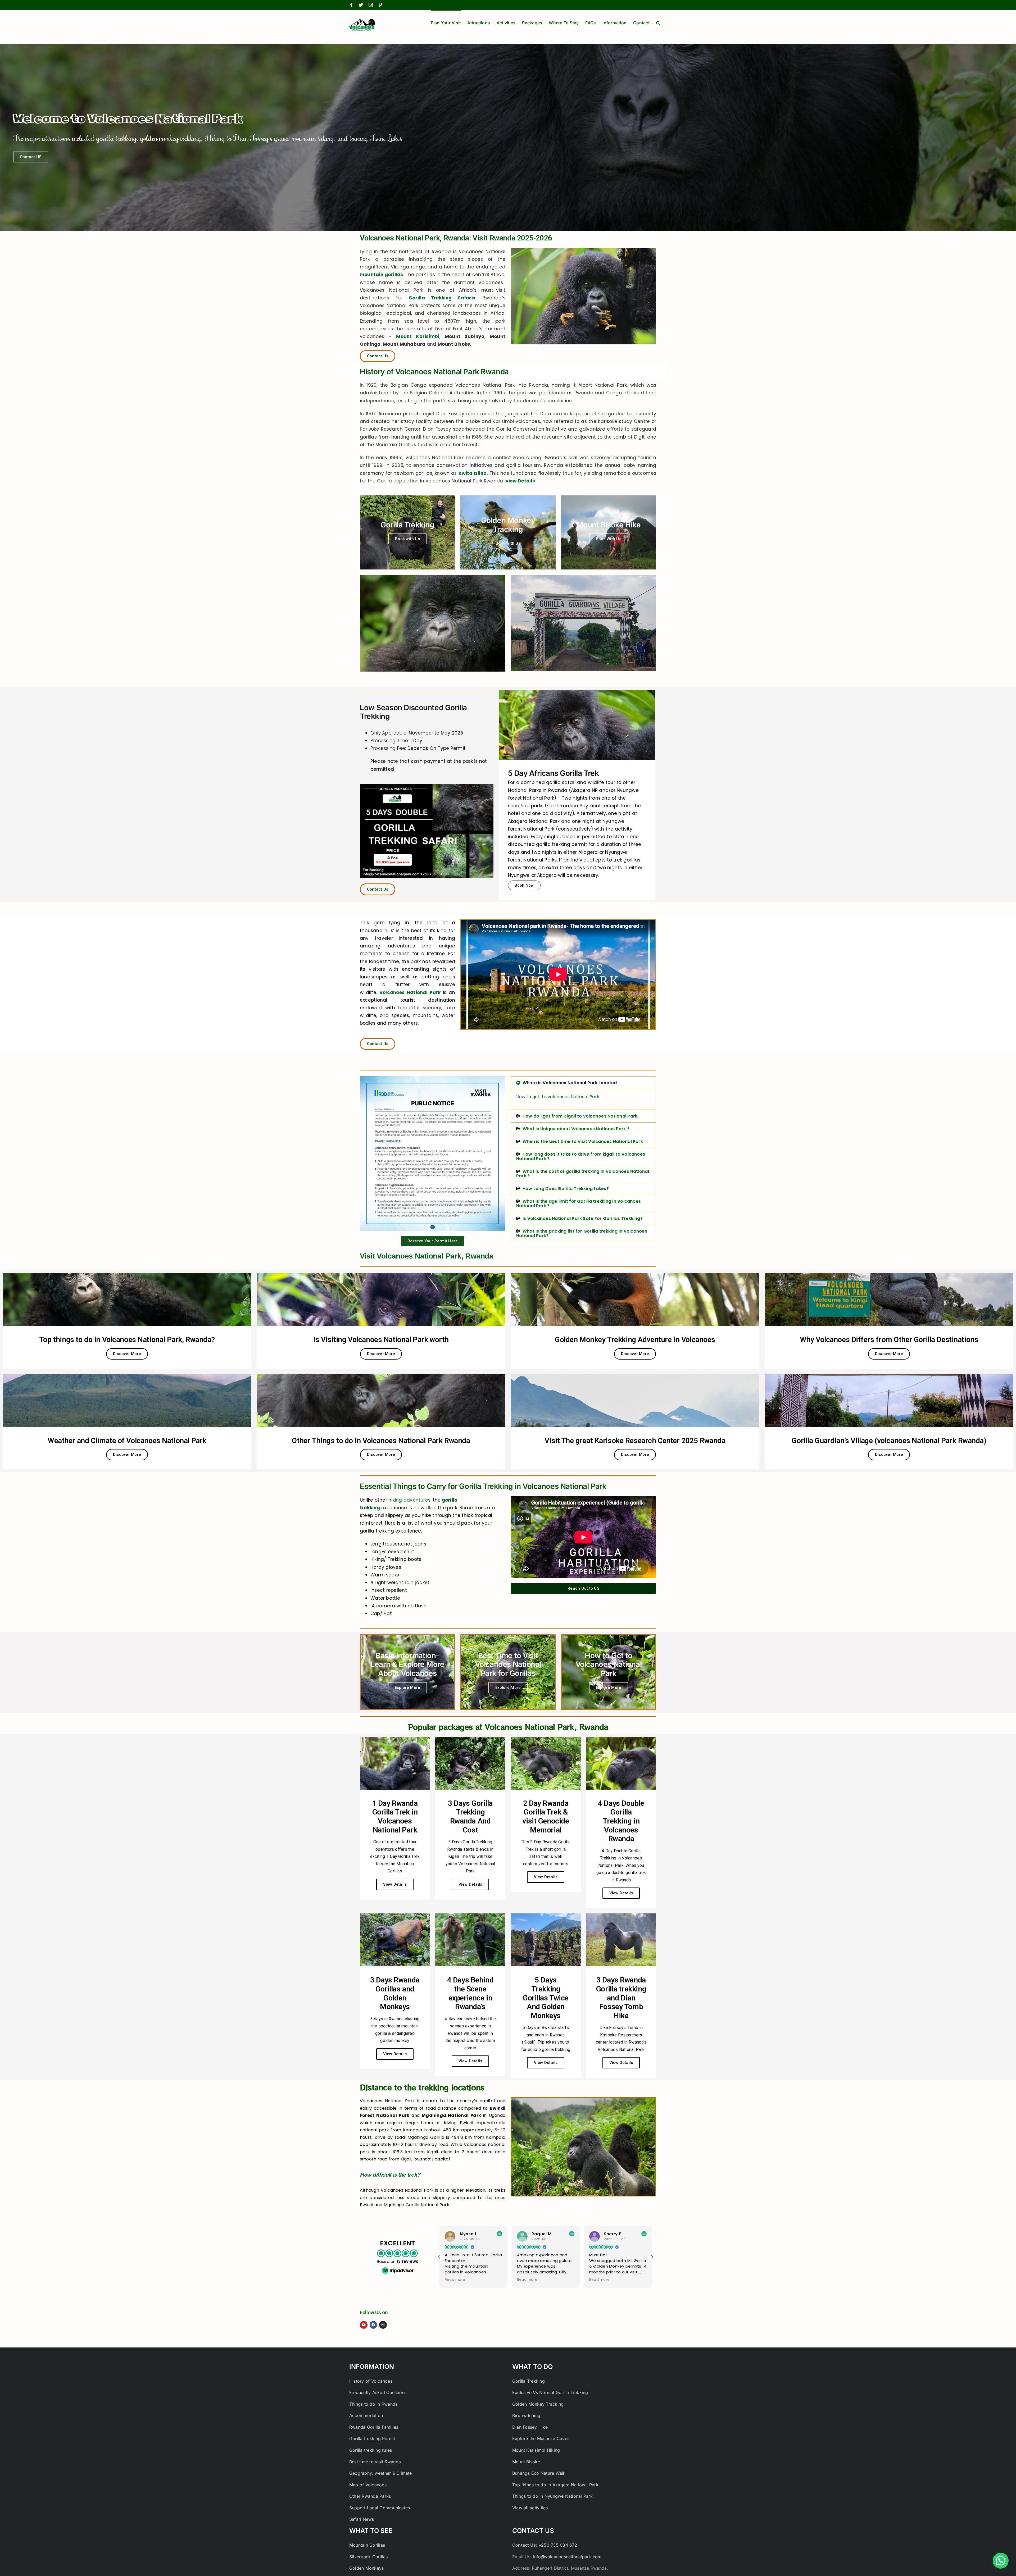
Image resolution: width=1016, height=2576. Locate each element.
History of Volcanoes (371, 2381)
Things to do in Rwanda (373, 2404)
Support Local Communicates (380, 2508)
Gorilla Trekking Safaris (442, 298)
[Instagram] (371, 5)
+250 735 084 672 (558, 2545)
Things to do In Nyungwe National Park (552, 2496)
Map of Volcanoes (368, 2485)
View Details (395, 1884)
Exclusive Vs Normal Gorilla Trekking (550, 2392)
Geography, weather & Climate (381, 2473)
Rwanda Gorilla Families (374, 2427)
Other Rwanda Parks (370, 2496)
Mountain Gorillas (367, 2545)
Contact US (31, 157)
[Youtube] (364, 2325)
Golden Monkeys (366, 2568)
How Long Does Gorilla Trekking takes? (566, 1189)
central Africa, (489, 275)
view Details (520, 481)
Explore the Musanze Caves (541, 2438)
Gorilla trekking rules (371, 2450)
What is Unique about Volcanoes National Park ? (576, 1129)
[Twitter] (361, 5)
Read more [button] (455, 2280)
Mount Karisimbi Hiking (536, 2450)
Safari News (362, 2519)
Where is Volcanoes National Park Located (570, 1083)
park (416, 961)
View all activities (530, 2508)
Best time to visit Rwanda (375, 2462)
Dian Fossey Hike (530, 2427)
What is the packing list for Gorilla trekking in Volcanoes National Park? (582, 1233)
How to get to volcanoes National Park (558, 1097)
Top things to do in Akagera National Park (555, 2485)
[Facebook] (351, 5)
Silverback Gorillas (369, 2557)
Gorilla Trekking (529, 2381)
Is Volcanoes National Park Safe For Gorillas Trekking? (583, 1218)
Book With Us (609, 539)
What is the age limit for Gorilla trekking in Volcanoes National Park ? (579, 1203)
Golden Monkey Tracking (538, 2404)
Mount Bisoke (526, 2462)
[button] (658, 22)
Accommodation (366, 2415)
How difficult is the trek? (390, 2175)
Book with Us (407, 539)
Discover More (127, 1354)
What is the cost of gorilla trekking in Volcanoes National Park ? (583, 1174)
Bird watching (526, 2415)
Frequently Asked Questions (378, 2392)
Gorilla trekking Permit (372, 2438)
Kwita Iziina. (473, 473)
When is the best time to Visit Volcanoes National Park (583, 1141)
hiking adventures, (410, 1500)
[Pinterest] (380, 5)
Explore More (408, 1688)
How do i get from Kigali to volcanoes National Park (580, 1116)
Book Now (524, 885)
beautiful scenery (420, 1008)
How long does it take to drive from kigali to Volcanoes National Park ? (581, 1156)
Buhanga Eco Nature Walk (539, 2473)
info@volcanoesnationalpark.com (567, 2557)
